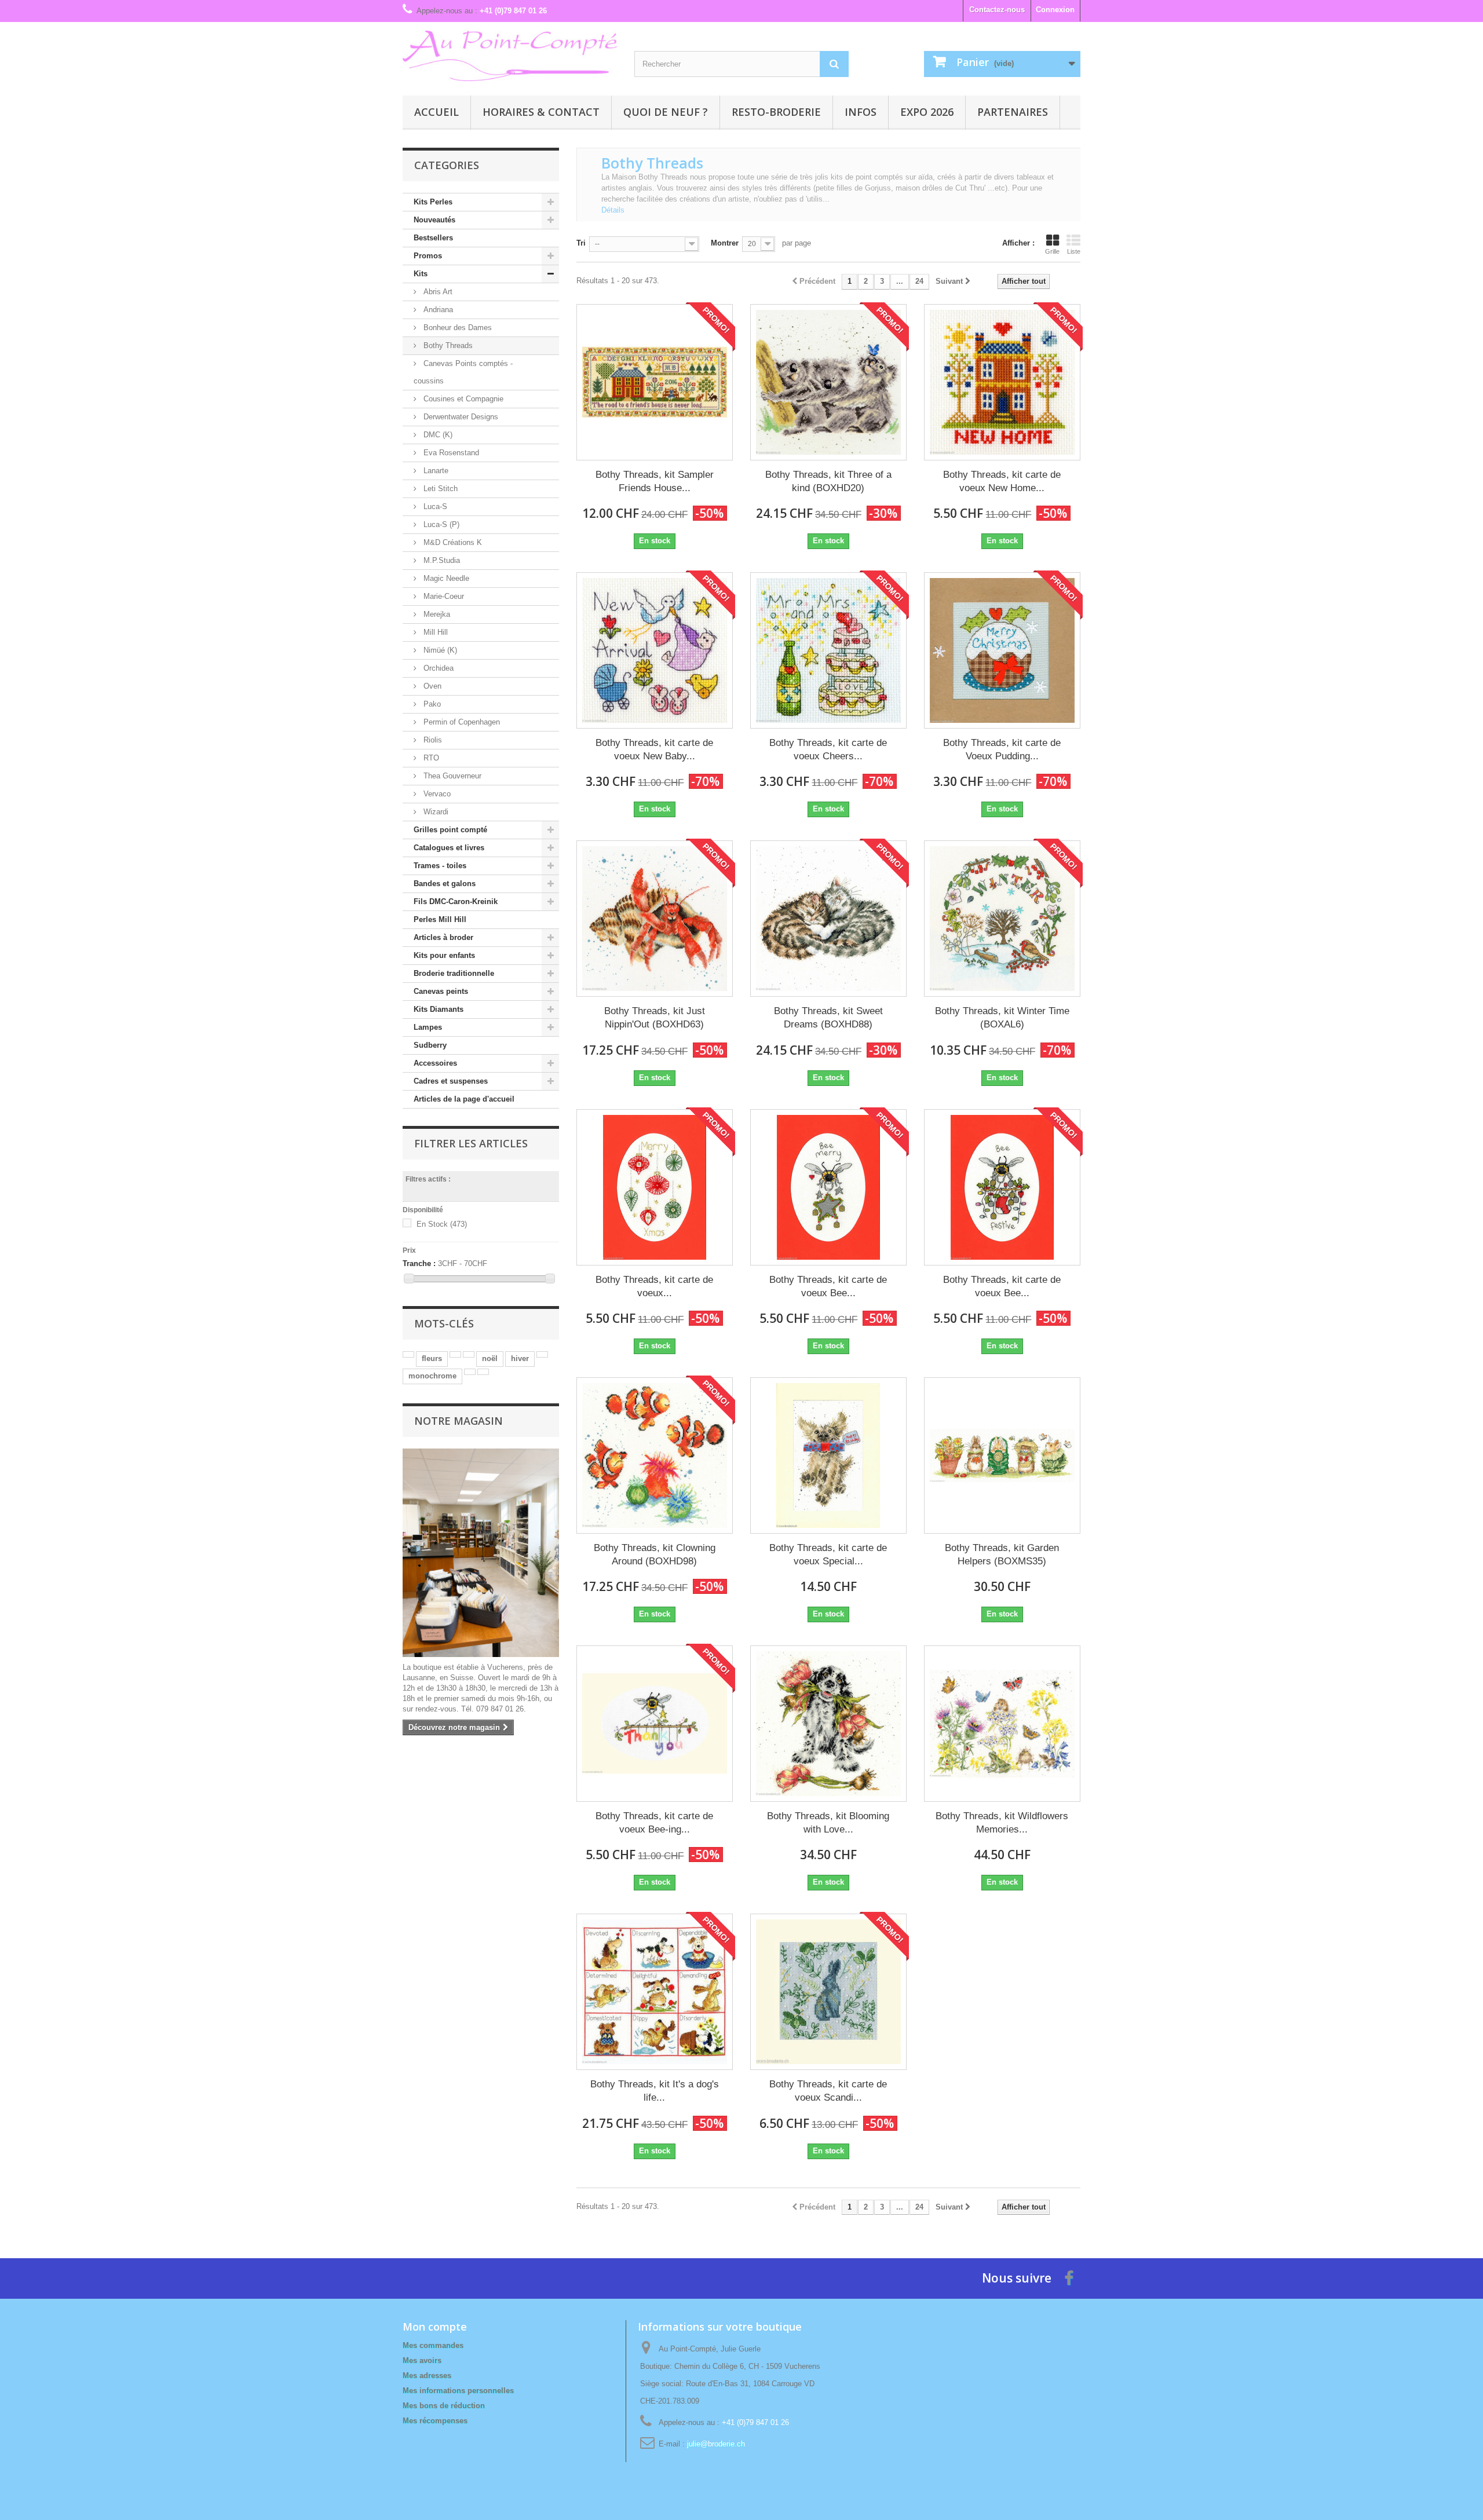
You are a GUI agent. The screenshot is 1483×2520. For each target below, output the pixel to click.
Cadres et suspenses (451, 1081)
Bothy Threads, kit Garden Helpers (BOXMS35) (1002, 1555)
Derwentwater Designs (460, 417)
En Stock (442, 1224)
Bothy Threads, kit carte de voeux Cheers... (828, 749)
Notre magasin (459, 1421)
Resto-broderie (776, 112)
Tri (581, 243)
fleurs (432, 1358)
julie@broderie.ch (716, 2444)
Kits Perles (433, 202)
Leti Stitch (439, 489)
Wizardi (435, 812)
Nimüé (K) (439, 650)
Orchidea (437, 668)
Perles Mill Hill (440, 919)
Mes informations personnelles (458, 2391)
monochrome (432, 1376)
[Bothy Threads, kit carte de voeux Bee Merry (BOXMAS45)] (828, 1187)
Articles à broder (443, 937)
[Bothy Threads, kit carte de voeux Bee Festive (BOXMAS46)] (1002, 1187)
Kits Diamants (439, 1009)
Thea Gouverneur (451, 776)
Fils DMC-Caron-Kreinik (456, 901)
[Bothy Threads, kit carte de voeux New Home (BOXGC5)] (1002, 382)
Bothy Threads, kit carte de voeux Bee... (828, 1286)
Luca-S (434, 506)
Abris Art (437, 292)
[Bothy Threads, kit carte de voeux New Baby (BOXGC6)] (655, 650)
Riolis (432, 740)
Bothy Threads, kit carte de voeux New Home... (1002, 481)
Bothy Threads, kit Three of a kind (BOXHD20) (828, 481)
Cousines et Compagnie (462, 399)
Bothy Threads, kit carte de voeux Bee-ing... (654, 1823)
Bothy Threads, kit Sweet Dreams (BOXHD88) (828, 1018)
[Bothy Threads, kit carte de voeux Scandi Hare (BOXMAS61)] (828, 1992)
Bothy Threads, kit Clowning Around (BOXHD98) (655, 1555)
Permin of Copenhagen (461, 722)
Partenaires (1013, 112)
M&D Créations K (452, 542)
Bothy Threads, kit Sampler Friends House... (655, 481)
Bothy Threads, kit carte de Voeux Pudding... (1002, 749)
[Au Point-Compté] (510, 56)
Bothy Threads (447, 345)
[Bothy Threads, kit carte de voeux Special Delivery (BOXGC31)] (828, 1455)
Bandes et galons (445, 884)
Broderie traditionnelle (454, 973)
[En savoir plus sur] (408, 1354)
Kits (421, 274)
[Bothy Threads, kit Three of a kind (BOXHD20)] (828, 382)
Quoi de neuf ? (666, 112)
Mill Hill (434, 632)
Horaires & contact (541, 112)
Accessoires (435, 1063)
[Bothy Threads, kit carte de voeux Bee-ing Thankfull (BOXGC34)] (655, 1724)
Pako (431, 704)
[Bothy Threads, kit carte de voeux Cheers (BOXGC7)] (828, 650)
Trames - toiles (440, 866)
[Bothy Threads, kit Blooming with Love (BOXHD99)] (828, 1724)
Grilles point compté (450, 830)
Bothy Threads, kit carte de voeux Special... (828, 1555)
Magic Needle (445, 578)
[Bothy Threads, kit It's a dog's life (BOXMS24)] (655, 1992)
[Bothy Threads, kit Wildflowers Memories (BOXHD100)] (1002, 1724)
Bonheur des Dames (456, 328)
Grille (1052, 251)
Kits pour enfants (444, 955)
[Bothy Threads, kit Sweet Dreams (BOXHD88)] (828, 919)
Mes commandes (433, 2345)
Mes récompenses (435, 2421)
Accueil (437, 112)
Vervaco (436, 794)
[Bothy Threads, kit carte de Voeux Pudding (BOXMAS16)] (1002, 650)
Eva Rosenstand (450, 453)
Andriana (437, 310)
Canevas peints (441, 991)
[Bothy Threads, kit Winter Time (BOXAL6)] (1002, 919)
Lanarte (435, 471)
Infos (861, 112)
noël (490, 1358)
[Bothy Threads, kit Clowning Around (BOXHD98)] (655, 1455)
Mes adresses (427, 2375)
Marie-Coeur (443, 596)
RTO (430, 758)
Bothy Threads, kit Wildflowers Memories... (1002, 1823)
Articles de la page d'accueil (464, 1099)
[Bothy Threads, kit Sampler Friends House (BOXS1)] (655, 382)
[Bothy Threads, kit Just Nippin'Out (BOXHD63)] (655, 919)
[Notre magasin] (481, 1553)
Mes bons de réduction (444, 2406)
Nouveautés (434, 220)
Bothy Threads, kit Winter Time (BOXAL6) (1002, 1018)
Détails (613, 210)
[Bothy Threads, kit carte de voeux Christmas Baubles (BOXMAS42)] (655, 1187)
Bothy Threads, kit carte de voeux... (654, 1286)
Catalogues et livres (449, 848)
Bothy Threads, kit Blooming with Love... (828, 1823)
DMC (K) (437, 435)
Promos (428, 256)
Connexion (1055, 10)
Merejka (436, 614)
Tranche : (419, 1263)
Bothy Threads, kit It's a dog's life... (655, 2091)
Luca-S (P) (440, 524)
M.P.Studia (441, 560)
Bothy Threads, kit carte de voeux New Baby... (654, 749)
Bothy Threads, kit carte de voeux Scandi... (828, 2091)
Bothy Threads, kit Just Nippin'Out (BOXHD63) (655, 1018)
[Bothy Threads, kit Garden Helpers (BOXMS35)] (1002, 1455)
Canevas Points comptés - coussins (463, 372)
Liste (1074, 251)
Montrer (725, 243)
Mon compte (435, 2327)
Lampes (428, 1027)
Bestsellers (433, 238)
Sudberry (430, 1045)
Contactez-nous (997, 10)
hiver (520, 1358)
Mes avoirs (422, 2360)
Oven (431, 686)
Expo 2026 (927, 112)
